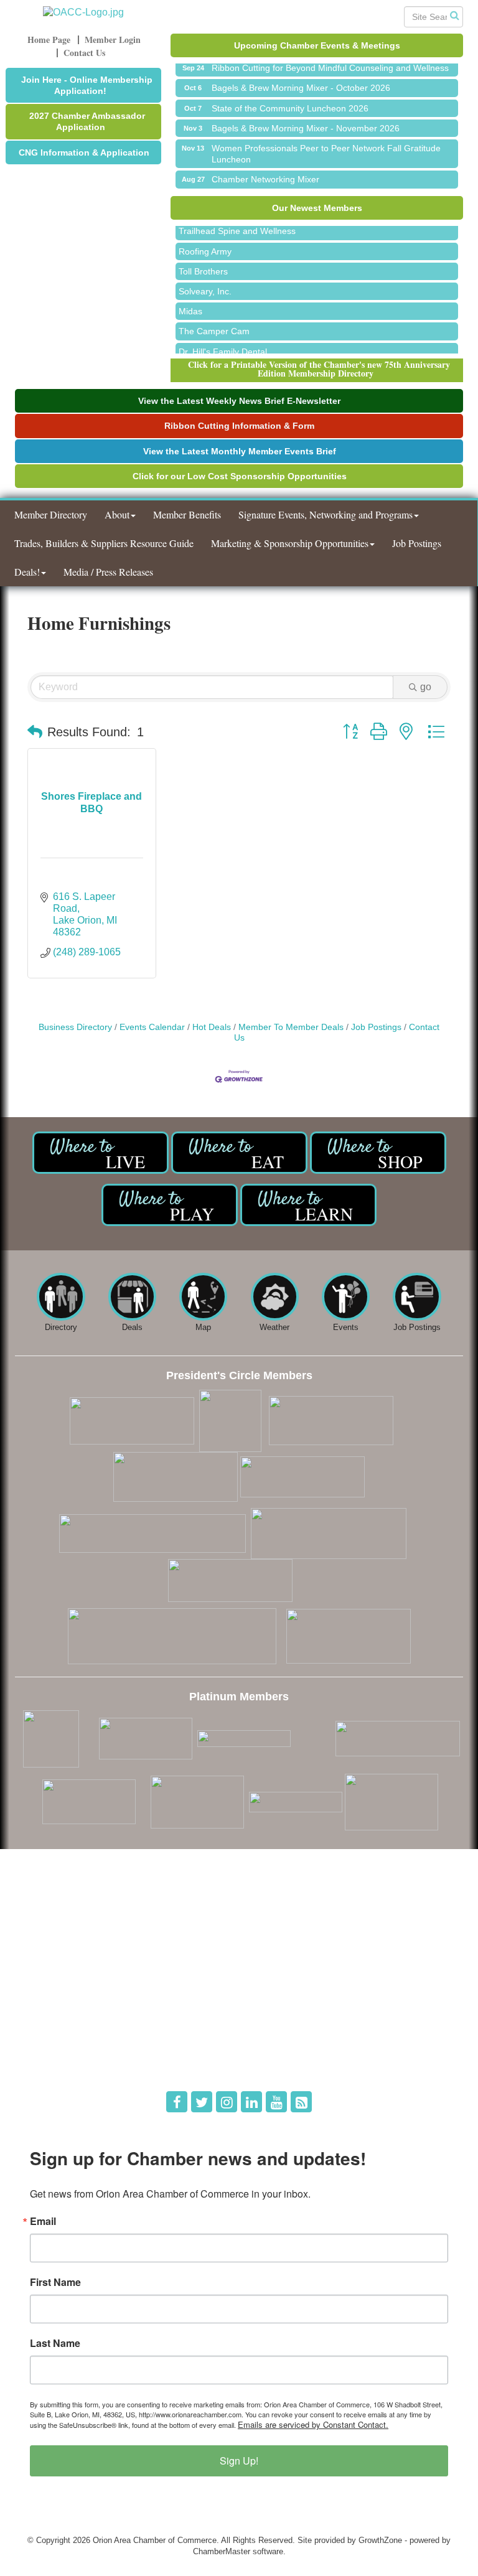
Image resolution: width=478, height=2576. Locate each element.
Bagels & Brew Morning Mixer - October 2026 (301, 80)
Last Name (55, 2343)
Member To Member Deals (291, 1027)
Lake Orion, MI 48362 (124, 1927)
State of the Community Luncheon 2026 (290, 101)
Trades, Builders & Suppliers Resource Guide (104, 543)
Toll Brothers (203, 264)
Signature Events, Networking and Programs (326, 514)
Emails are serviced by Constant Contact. (313, 2424)
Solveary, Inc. (205, 284)
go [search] (426, 687)
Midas (190, 304)
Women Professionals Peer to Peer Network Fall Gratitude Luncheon (326, 146)
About (117, 514)
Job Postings (417, 543)
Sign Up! (239, 2461)
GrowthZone (380, 2540)
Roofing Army (205, 244)
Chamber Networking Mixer (265, 172)
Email (43, 2221)
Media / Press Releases (108, 572)
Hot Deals (212, 1027)
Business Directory (75, 1027)
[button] (35, 732)
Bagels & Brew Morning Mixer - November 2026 (306, 121)
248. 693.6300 (50, 1945)
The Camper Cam (214, 324)
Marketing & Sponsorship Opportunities (290, 543)
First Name (55, 2282)
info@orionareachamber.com (76, 1962)
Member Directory (51, 514)
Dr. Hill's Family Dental (223, 344)
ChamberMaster (222, 2551)
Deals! (27, 572)
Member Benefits (187, 514)
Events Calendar (152, 1027)
